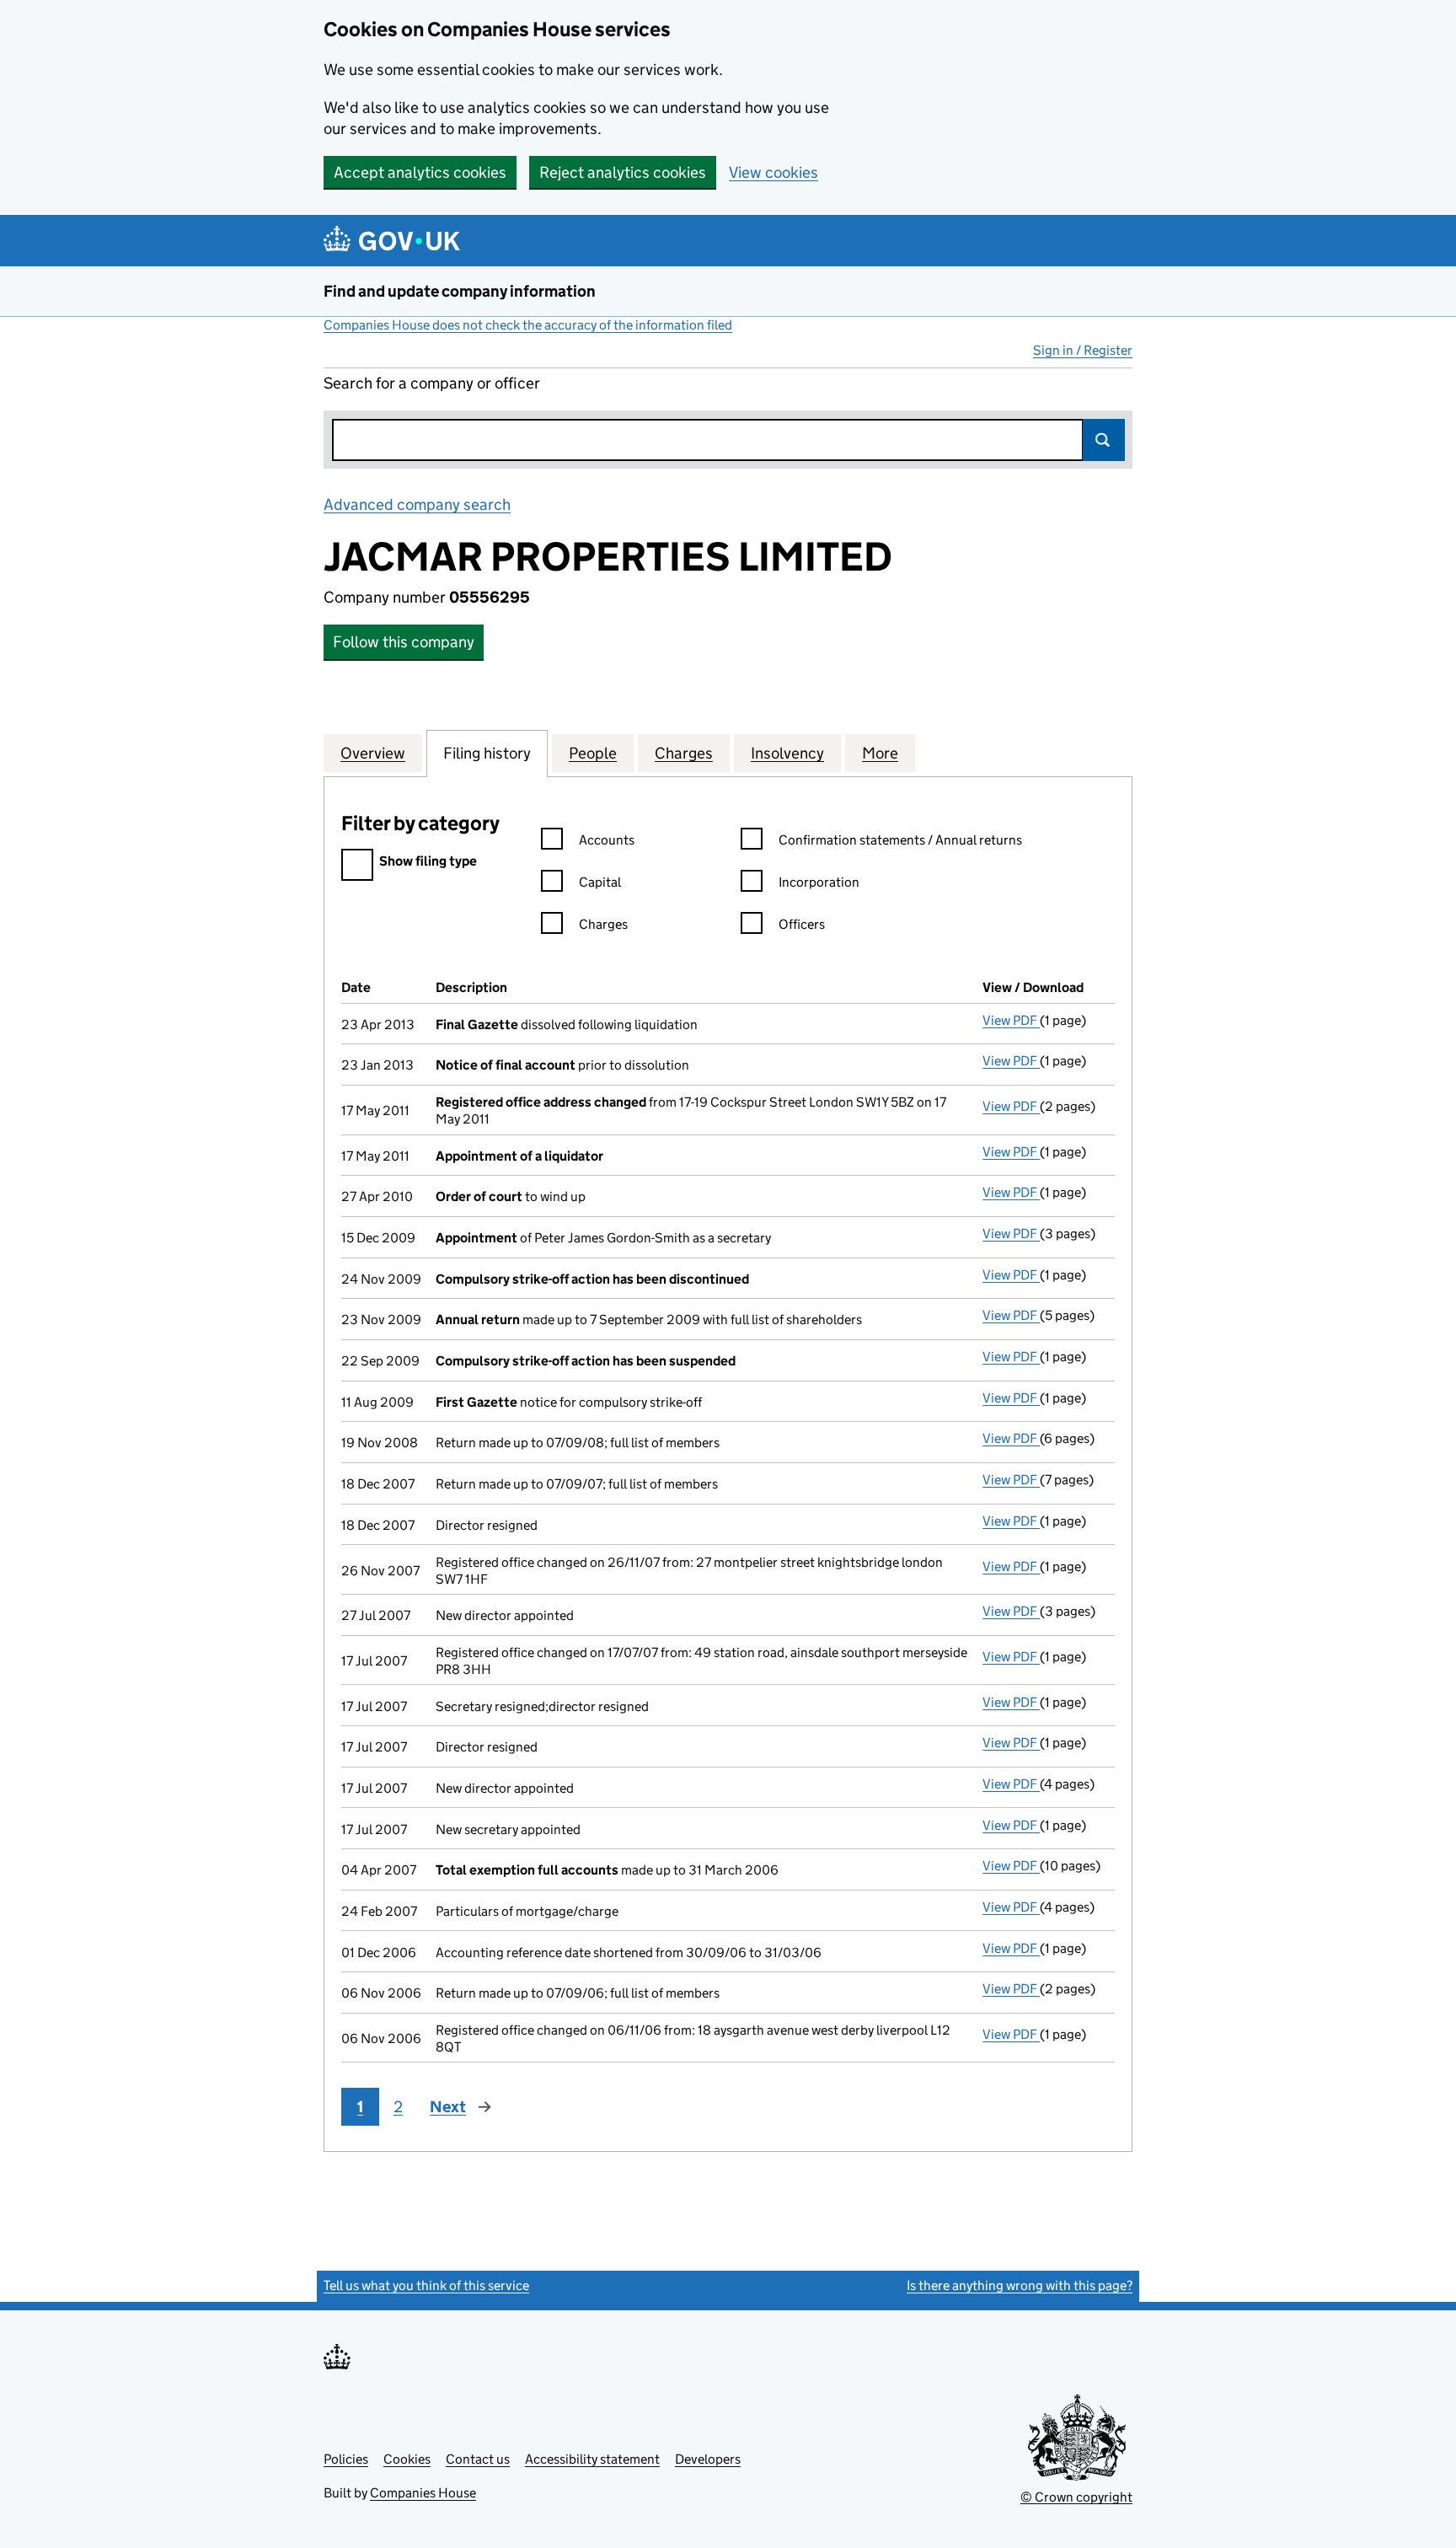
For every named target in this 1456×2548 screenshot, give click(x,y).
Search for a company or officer (432, 383)
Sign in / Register (1083, 350)
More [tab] (880, 753)
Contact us (478, 2459)
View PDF (1011, 1020)
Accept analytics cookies (420, 172)
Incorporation (819, 882)
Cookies (407, 2459)
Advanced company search (417, 504)
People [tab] (593, 753)
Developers (708, 2459)
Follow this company (404, 642)
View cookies (773, 172)
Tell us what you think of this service (426, 2285)
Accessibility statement (592, 2459)
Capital (600, 882)
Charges (603, 924)
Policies (346, 2459)
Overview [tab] (373, 753)
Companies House (423, 2493)
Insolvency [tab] (787, 753)
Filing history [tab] (487, 753)
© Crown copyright (1076, 2497)
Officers (802, 924)
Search (1104, 440)
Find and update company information (460, 291)
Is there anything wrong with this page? (1020, 2285)
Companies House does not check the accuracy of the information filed (528, 325)
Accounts (607, 840)
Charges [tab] (684, 753)
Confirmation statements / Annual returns (900, 840)
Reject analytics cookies (623, 172)
